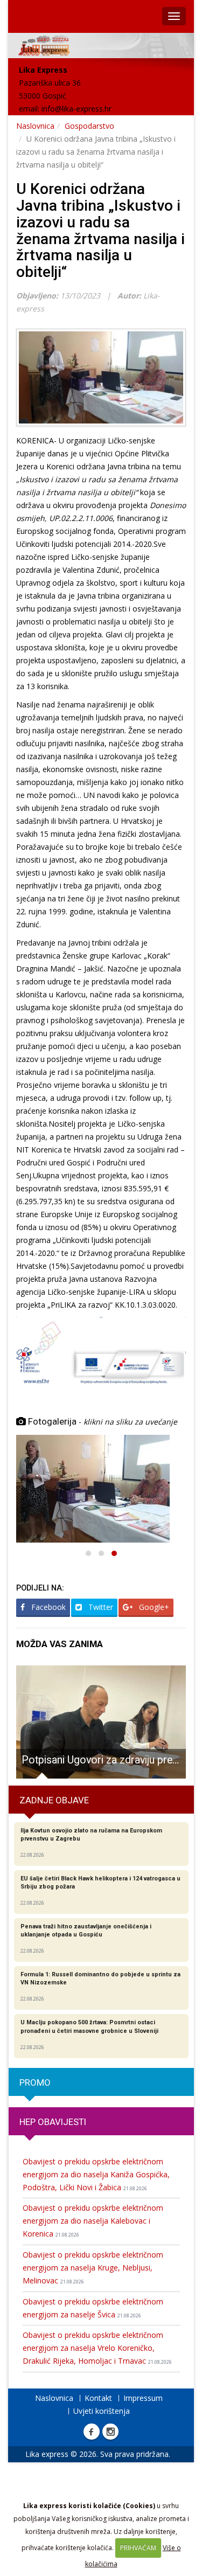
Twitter (100, 1607)
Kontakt (98, 2398)
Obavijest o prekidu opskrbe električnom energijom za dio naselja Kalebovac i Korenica (93, 2221)
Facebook (47, 1607)
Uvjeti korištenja (102, 2411)
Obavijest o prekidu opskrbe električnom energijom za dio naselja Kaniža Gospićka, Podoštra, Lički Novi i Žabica (96, 2174)
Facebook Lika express (92, 2432)
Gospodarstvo (89, 126)
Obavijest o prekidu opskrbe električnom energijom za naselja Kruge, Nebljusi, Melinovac (93, 2268)
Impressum (143, 2398)
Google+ (153, 1607)
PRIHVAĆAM (138, 2548)
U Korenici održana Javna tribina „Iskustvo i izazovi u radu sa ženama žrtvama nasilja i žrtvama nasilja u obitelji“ (100, 230)
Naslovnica (35, 126)
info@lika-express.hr (76, 109)
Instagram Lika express (110, 2432)
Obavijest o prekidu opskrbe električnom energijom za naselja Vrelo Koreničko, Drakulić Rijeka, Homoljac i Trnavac (97, 2348)
